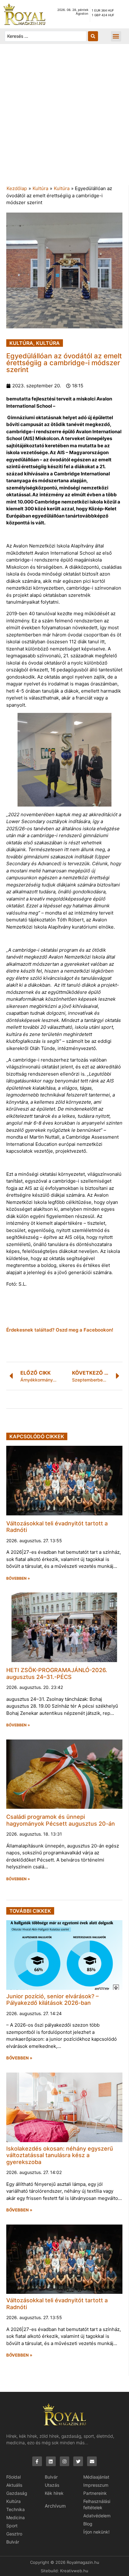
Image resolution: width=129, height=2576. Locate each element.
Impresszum (96, 2485)
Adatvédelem (97, 2516)
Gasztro (14, 2534)
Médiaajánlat (96, 2477)
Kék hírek (54, 2493)
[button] (116, 36)
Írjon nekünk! (96, 2532)
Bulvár (13, 2542)
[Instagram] (65, 2461)
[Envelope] (92, 2461)
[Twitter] (78, 2461)
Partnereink (95, 2493)
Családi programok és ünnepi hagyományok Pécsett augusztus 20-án (61, 1820)
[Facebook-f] (37, 2461)
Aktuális (14, 2485)
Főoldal (13, 2477)
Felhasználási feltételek (97, 2504)
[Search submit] (93, 36)
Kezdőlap (17, 188)
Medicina (15, 2517)
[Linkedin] (51, 2461)
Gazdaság (17, 2493)
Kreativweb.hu (74, 2571)
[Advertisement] (64, 118)
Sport (12, 2526)
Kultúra (40, 188)
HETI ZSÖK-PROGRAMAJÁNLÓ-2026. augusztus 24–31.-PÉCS (57, 1673)
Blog (88, 2524)
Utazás (52, 2485)
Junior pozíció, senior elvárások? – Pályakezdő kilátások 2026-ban (52, 2000)
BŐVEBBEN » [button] (18, 1578)
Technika (15, 2509)
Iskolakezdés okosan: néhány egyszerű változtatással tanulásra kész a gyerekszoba (60, 2155)
